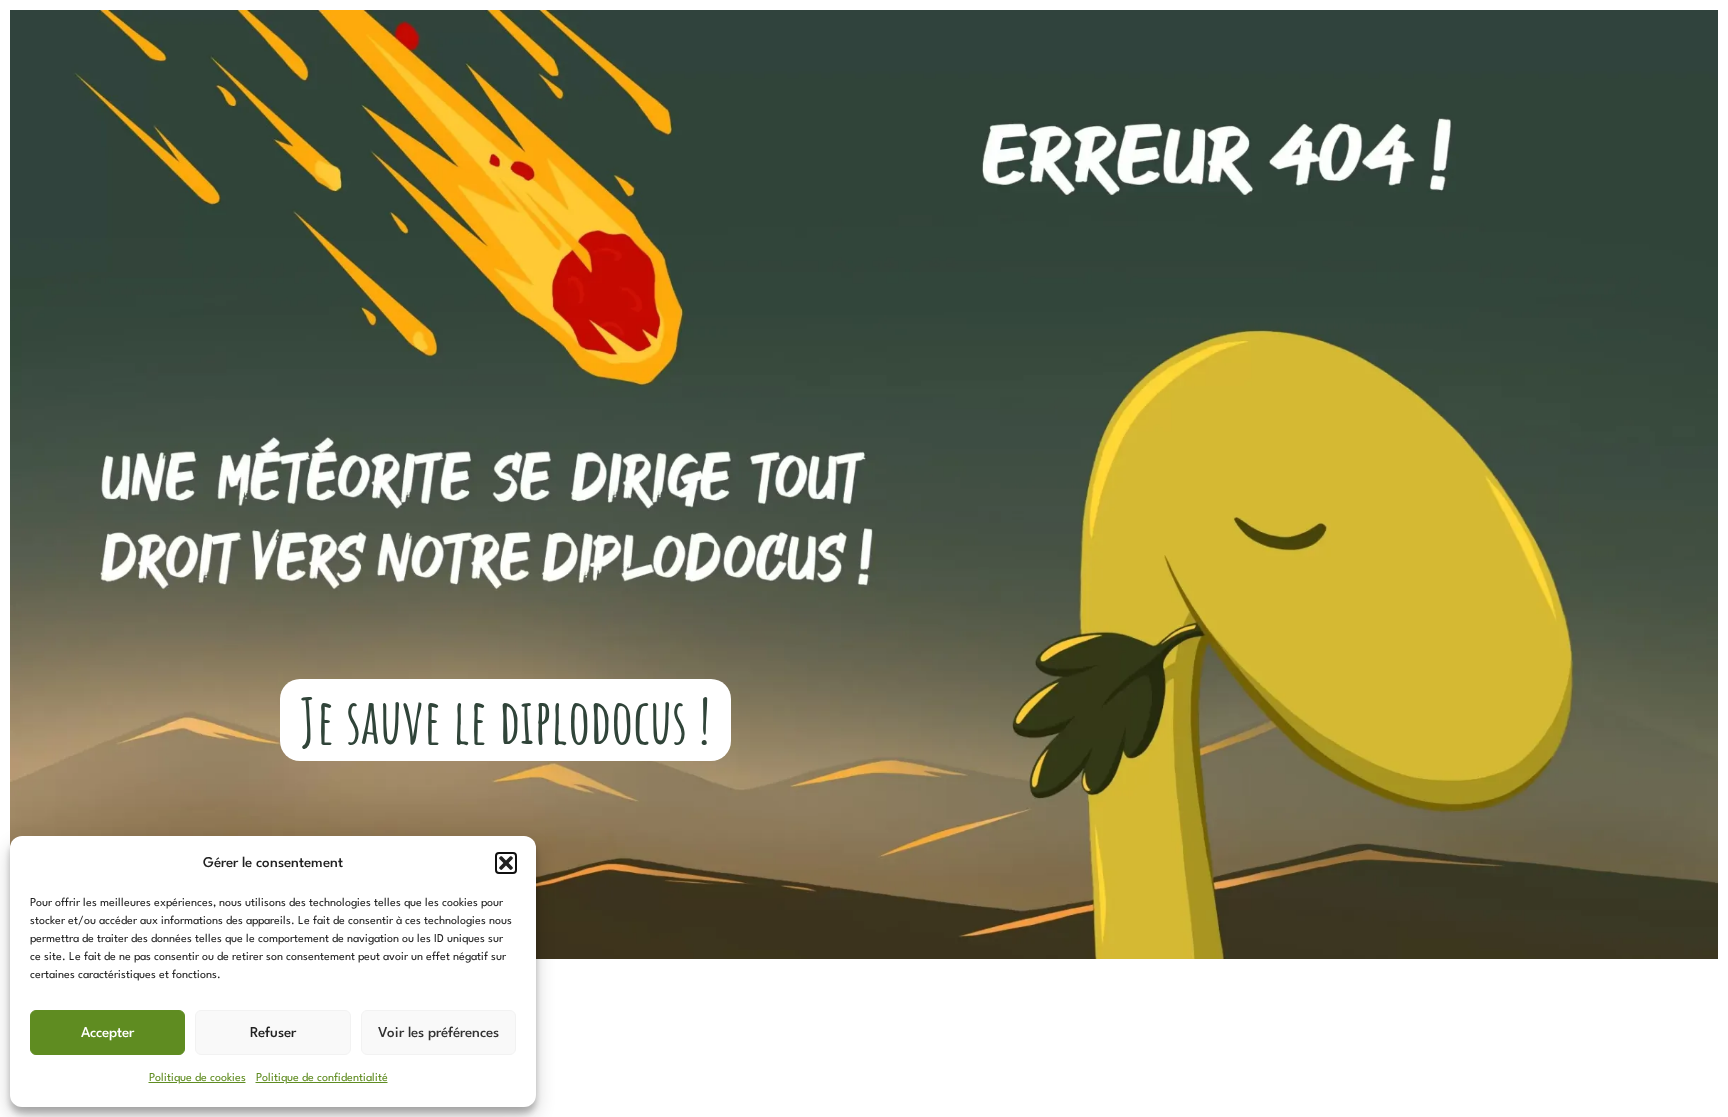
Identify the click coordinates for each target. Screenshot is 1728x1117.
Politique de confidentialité (322, 1078)
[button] (506, 863)
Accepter (107, 1033)
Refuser (273, 1033)
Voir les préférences (438, 1033)
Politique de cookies (197, 1078)
